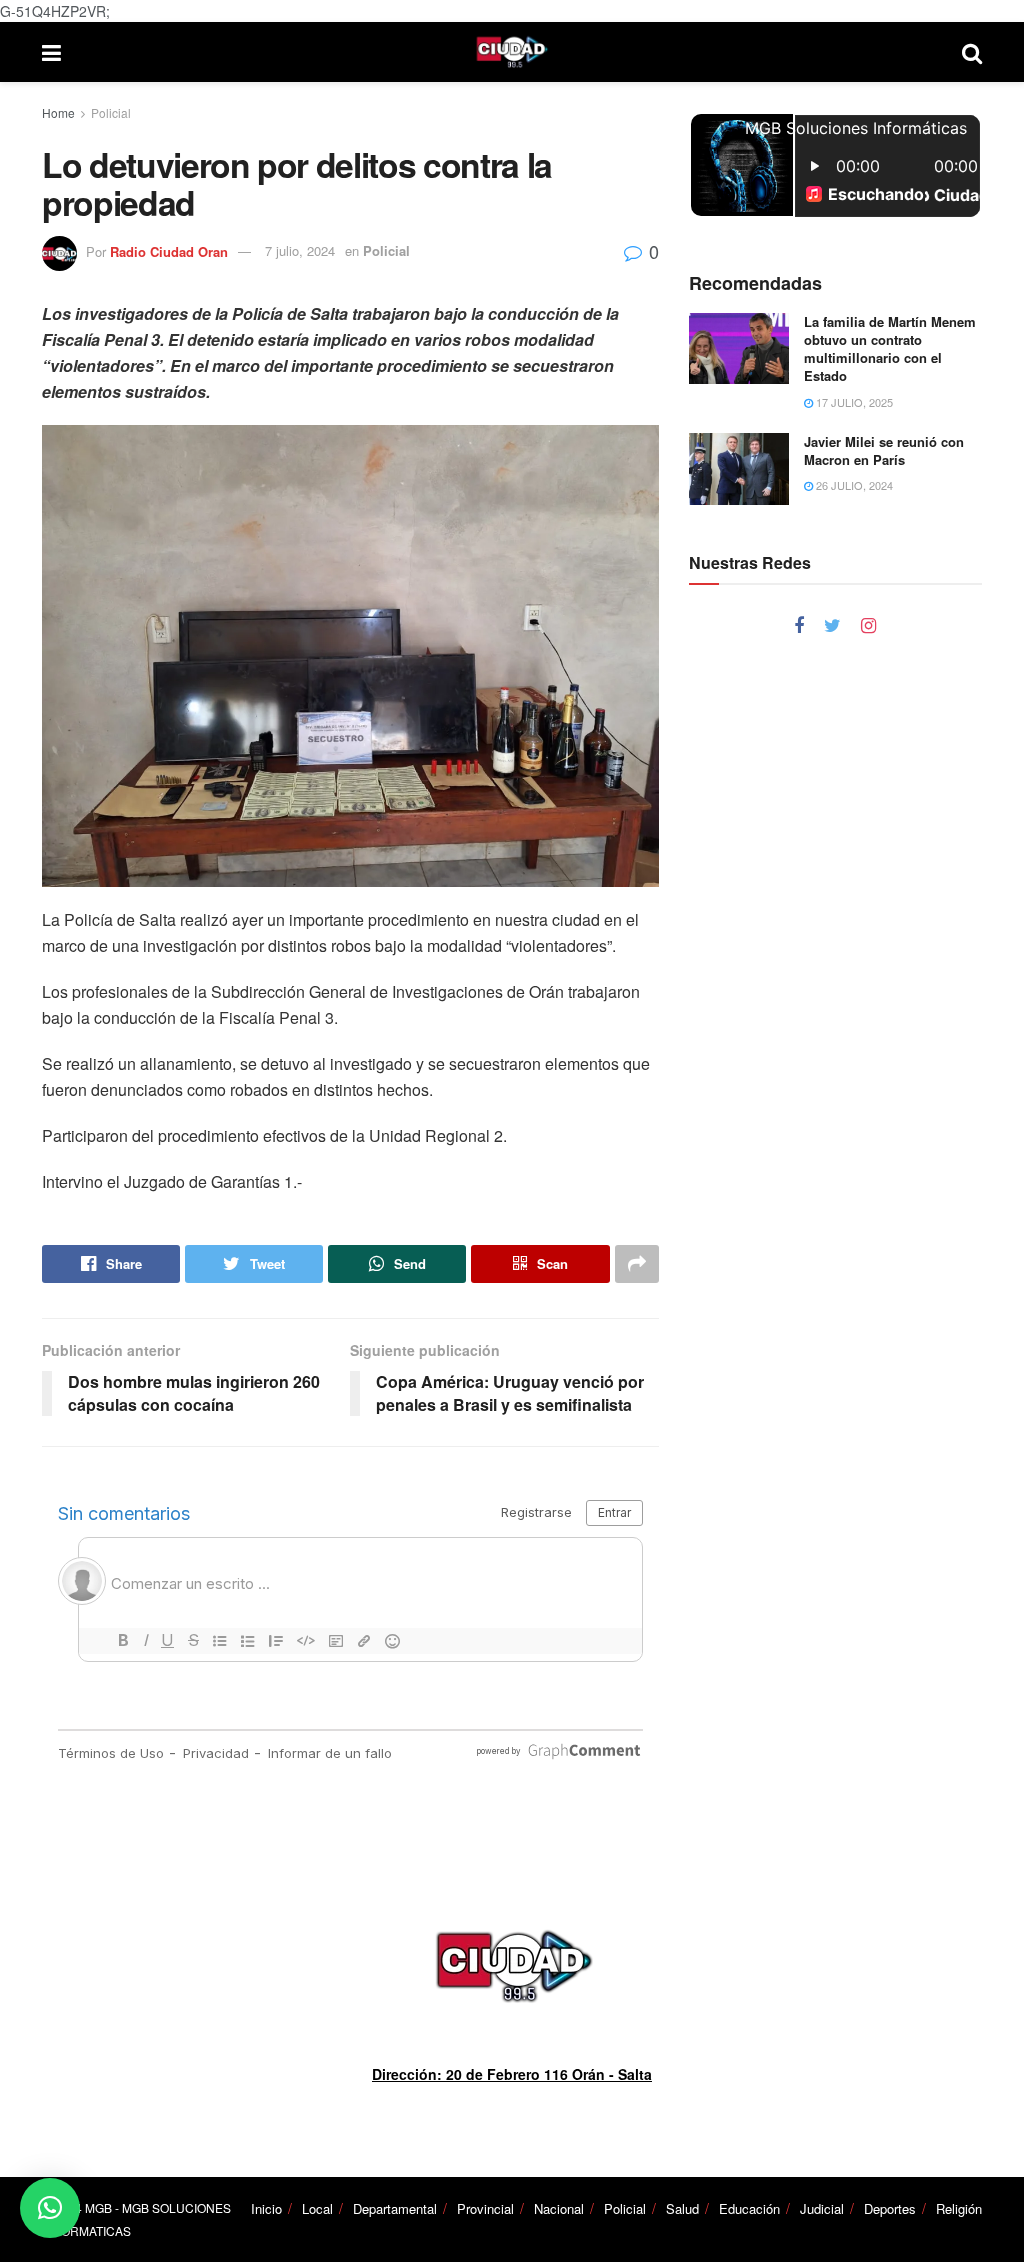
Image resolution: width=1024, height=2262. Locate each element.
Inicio (266, 2208)
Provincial (485, 2208)
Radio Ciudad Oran (169, 250)
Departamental (395, 2208)
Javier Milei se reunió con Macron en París (884, 450)
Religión (959, 2208)
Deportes (890, 2208)
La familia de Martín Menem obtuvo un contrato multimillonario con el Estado (890, 349)
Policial (111, 112)
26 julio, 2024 (853, 485)
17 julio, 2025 (853, 402)
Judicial (822, 2208)
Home (58, 112)
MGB (98, 2207)
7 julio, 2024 (300, 250)
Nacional (559, 2208)
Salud (682, 2208)
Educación (749, 2208)
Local (317, 2208)
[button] (50, 2208)
